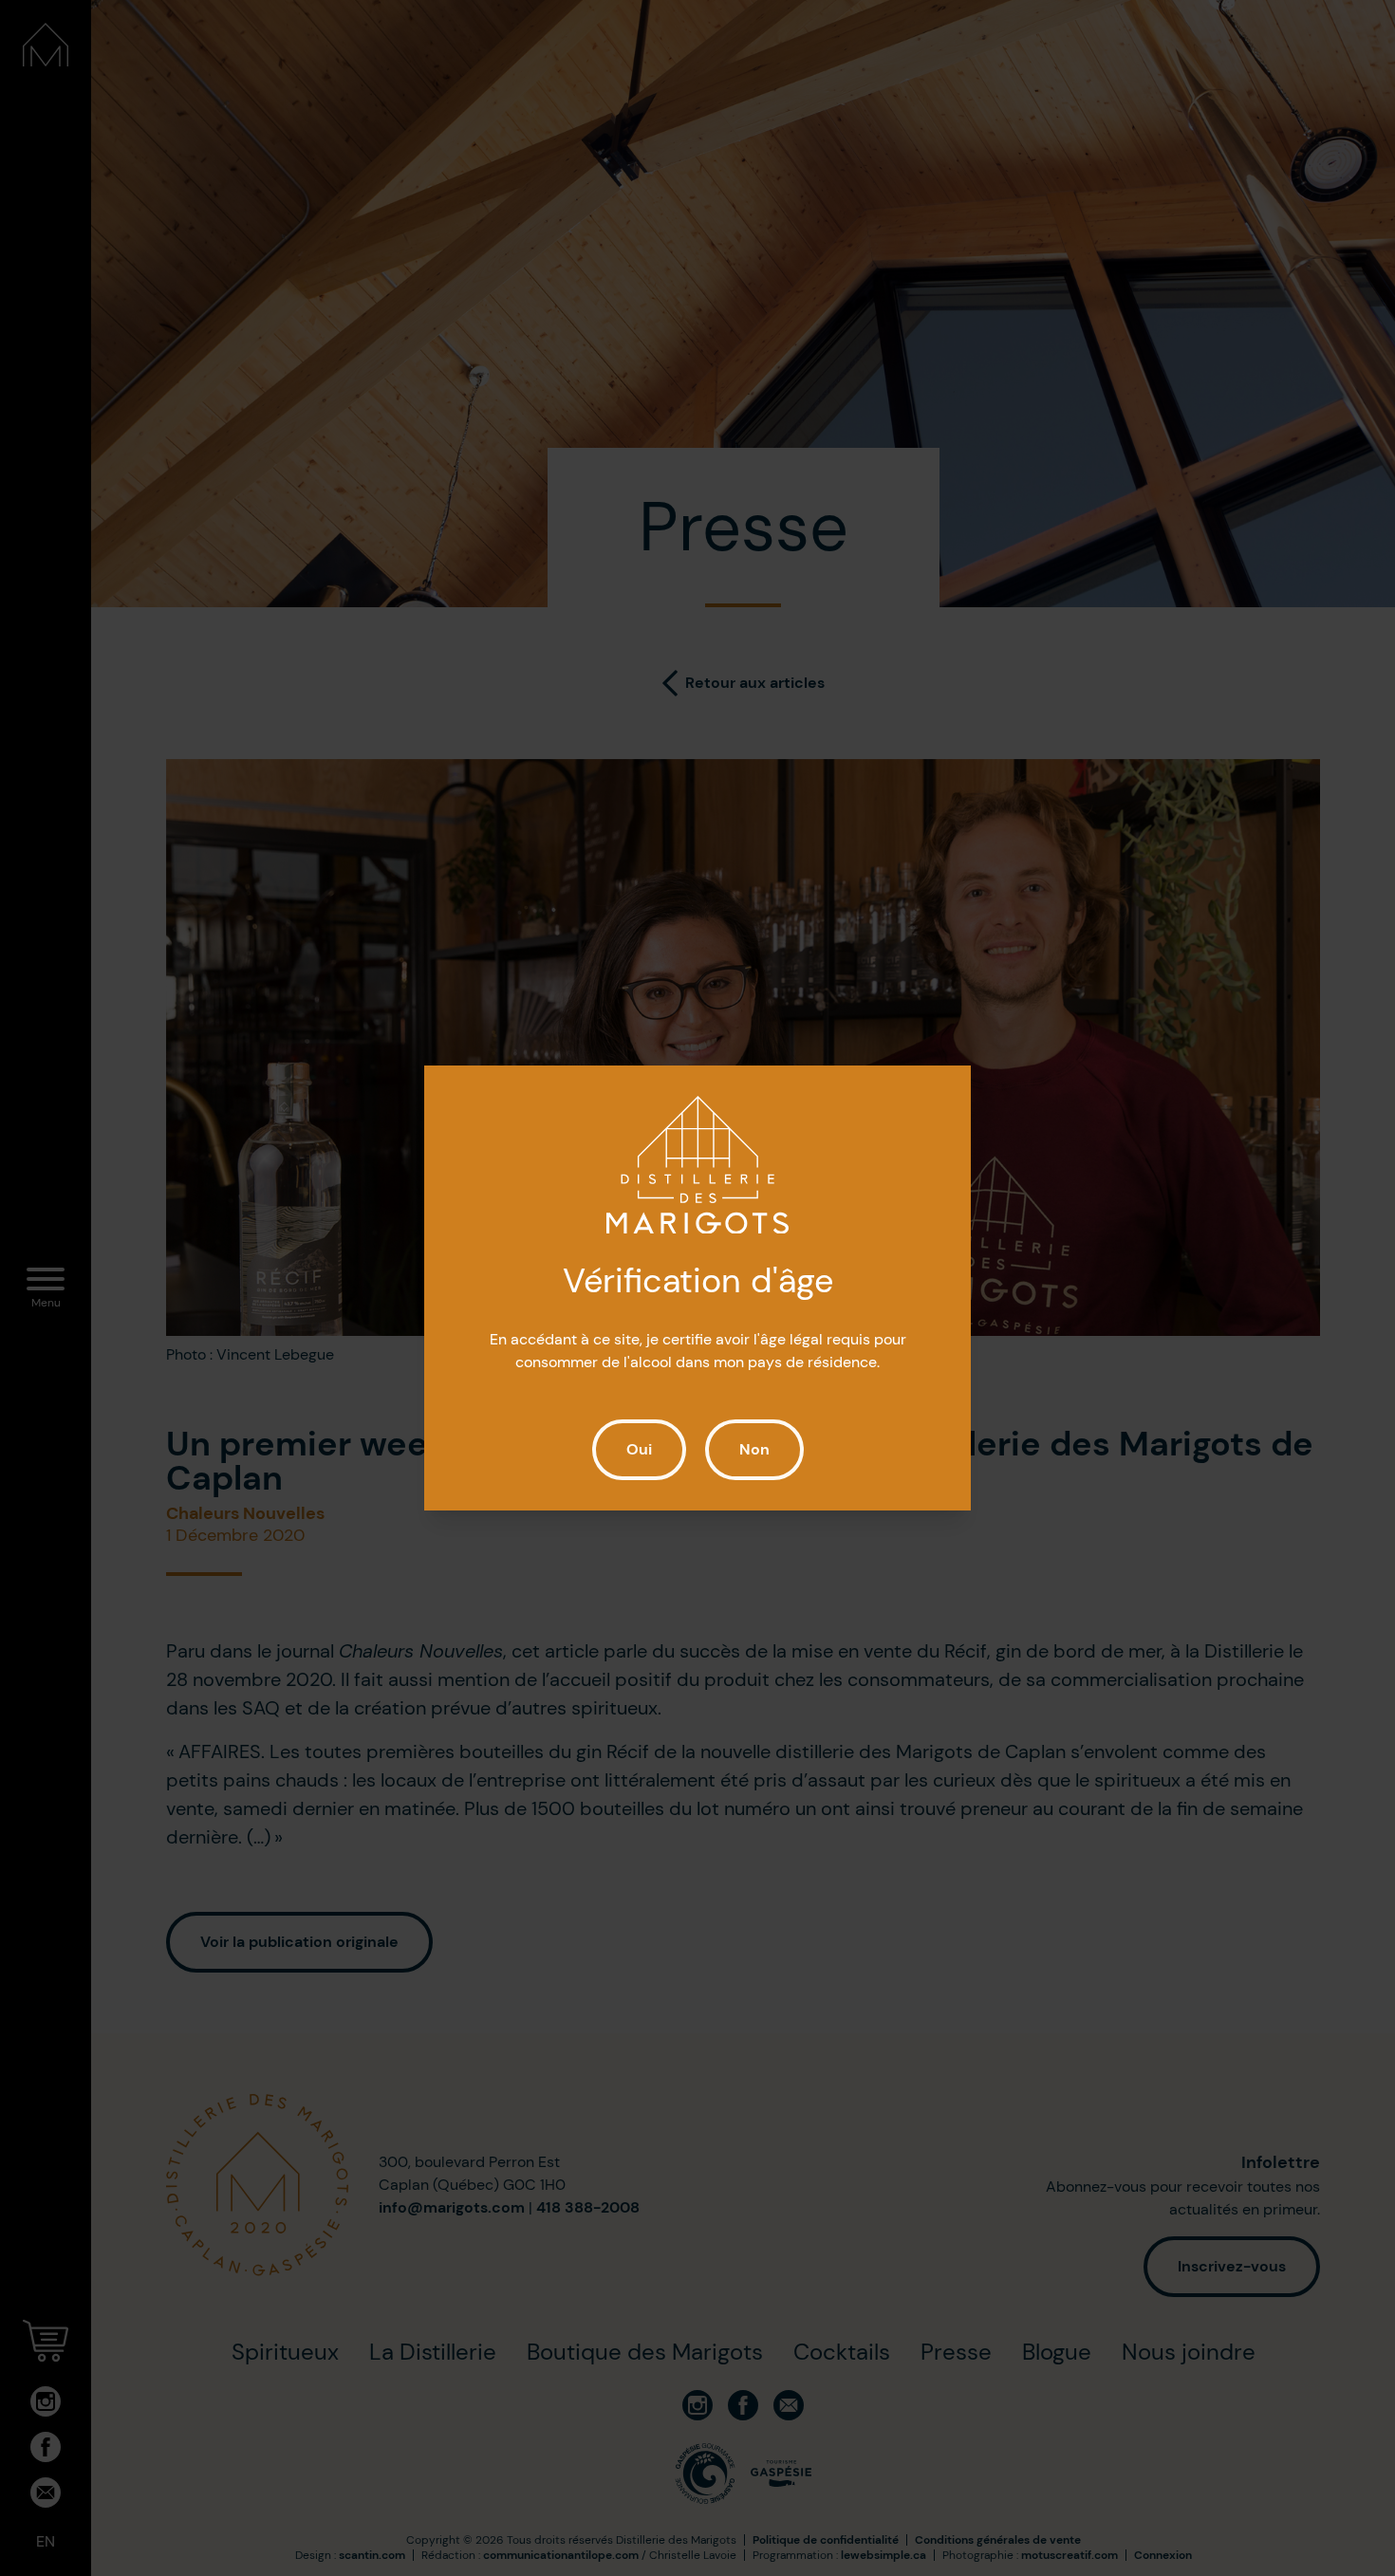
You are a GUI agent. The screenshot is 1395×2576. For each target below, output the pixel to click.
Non (754, 1449)
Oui (639, 1449)
